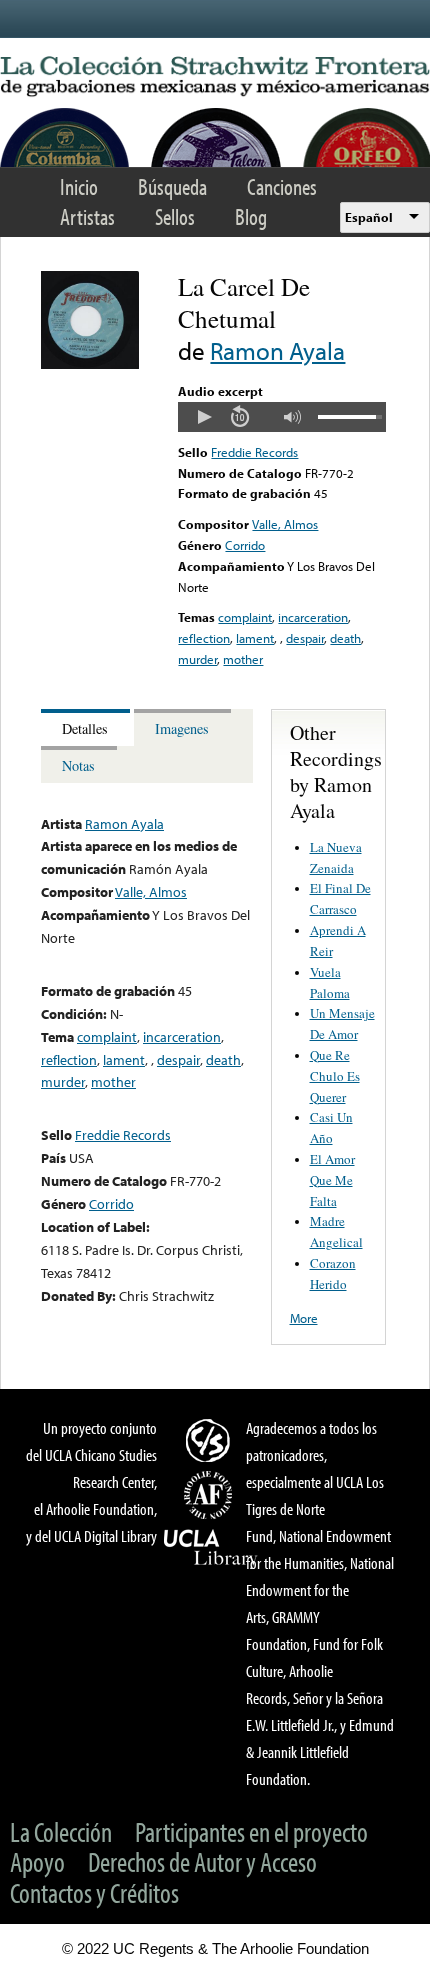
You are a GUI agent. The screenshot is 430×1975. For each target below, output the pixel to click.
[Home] (215, 77)
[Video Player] (281, 417)
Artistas (87, 216)
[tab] (87, 727)
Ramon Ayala (277, 350)
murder (197, 659)
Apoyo (37, 1861)
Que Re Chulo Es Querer (335, 1076)
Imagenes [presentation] (182, 728)
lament (255, 638)
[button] (204, 417)
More (304, 1318)
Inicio (79, 186)
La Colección (61, 1831)
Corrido (245, 545)
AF (211, 1495)
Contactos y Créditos (94, 1892)
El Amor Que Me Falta (332, 1180)
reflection (204, 638)
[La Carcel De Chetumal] (90, 364)
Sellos (175, 216)
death (345, 638)
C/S (211, 1440)
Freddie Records (254, 452)
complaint (245, 617)
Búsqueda (172, 186)
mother (243, 659)
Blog (251, 216)
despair (305, 638)
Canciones (282, 186)
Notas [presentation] (78, 765)
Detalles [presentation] (85, 728)
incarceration (313, 617)
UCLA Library (211, 1548)
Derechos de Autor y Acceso (202, 1861)
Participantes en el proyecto (251, 1831)
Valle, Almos (285, 524)
